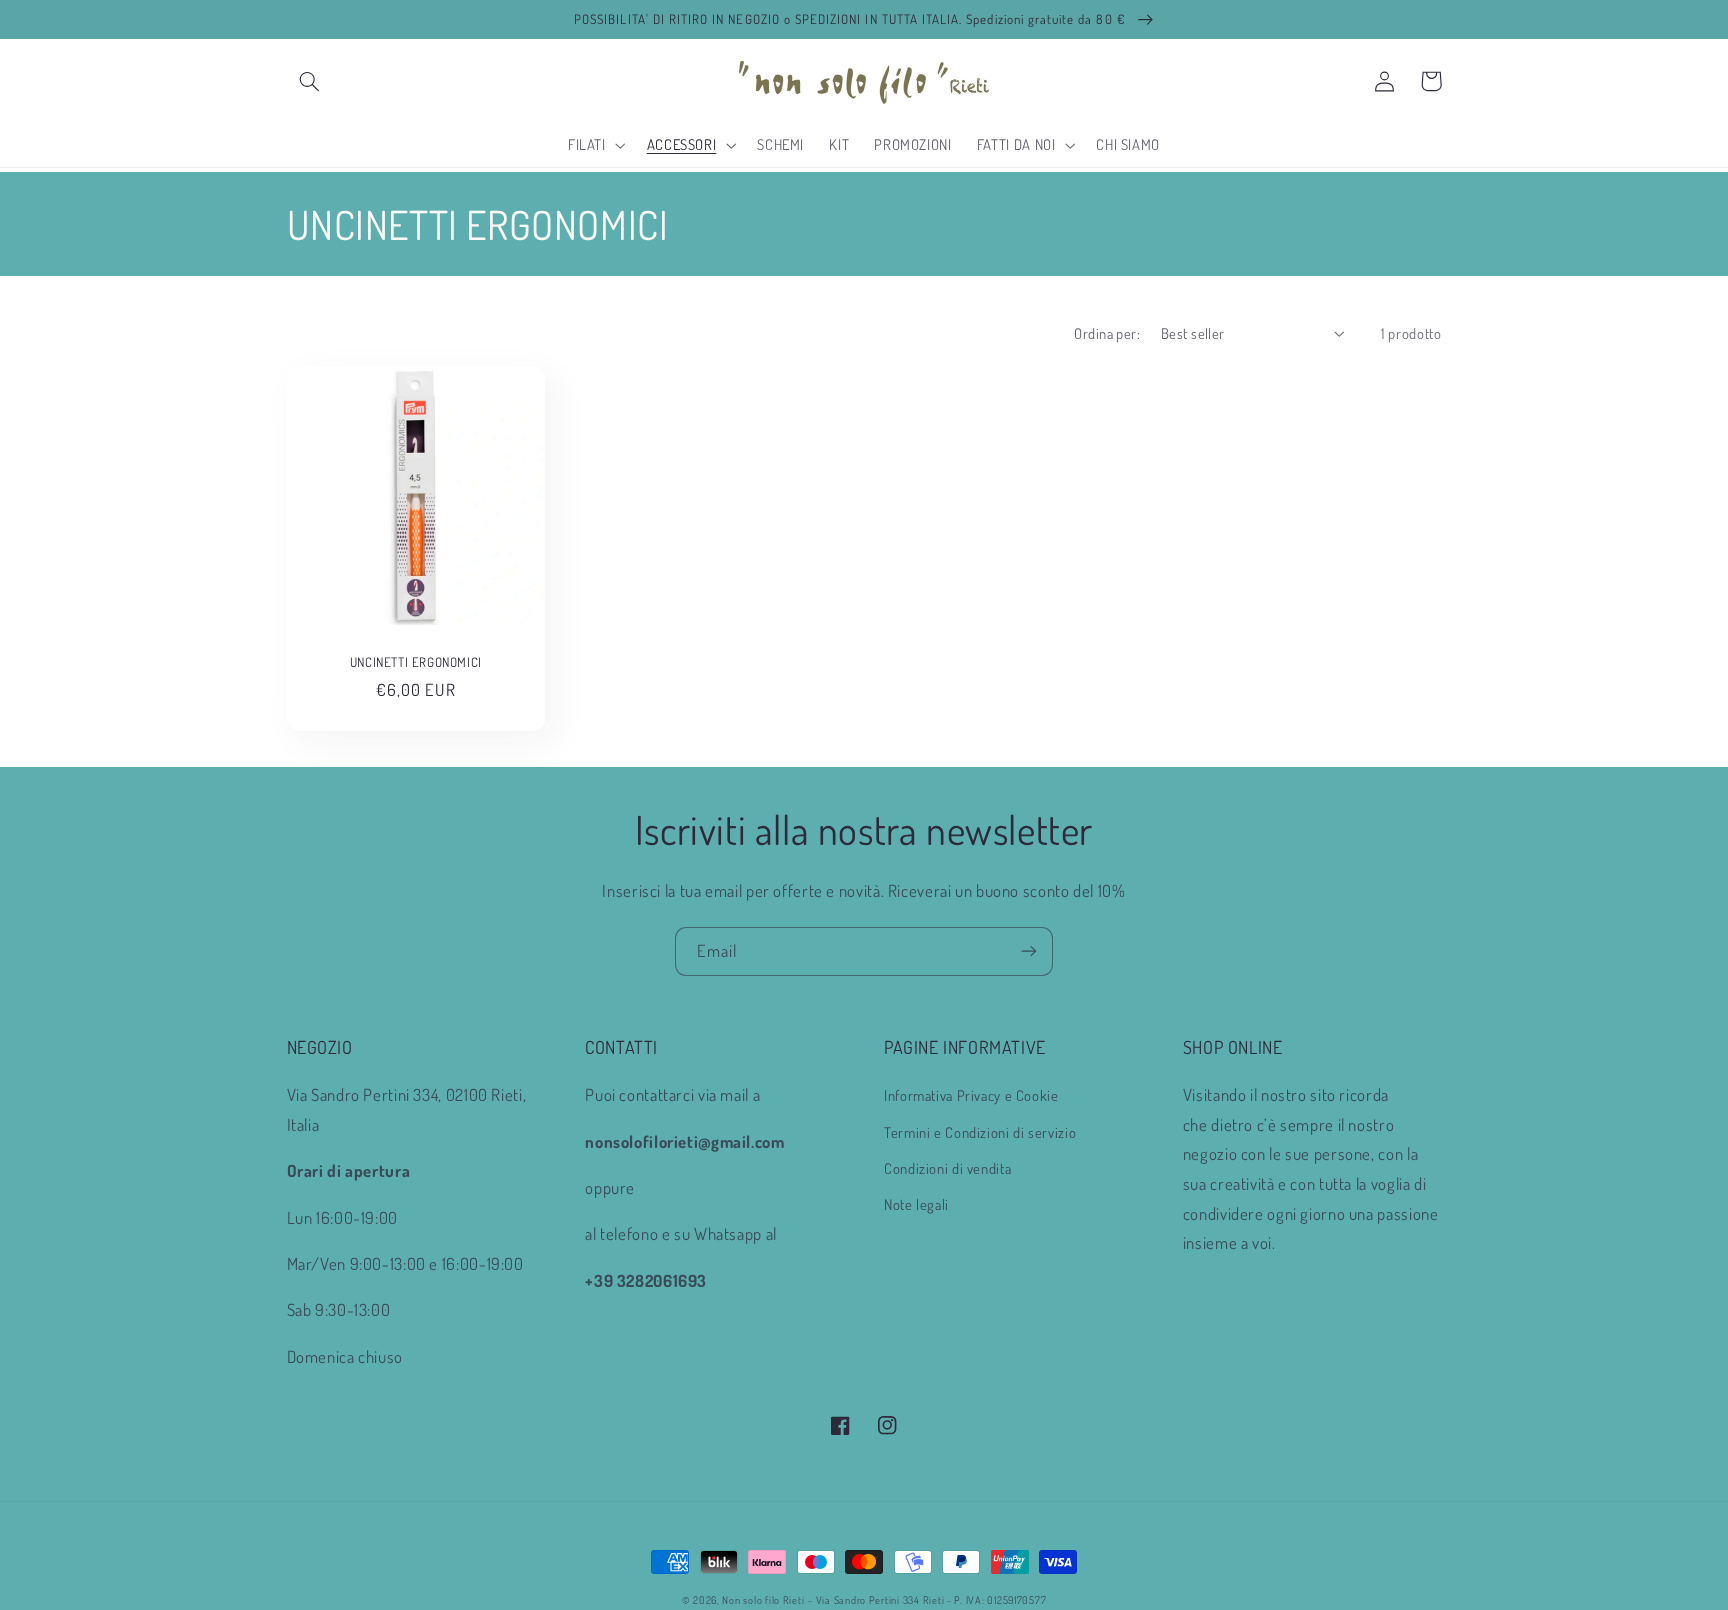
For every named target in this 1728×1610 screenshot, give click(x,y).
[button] (310, 81)
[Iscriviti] (1029, 951)
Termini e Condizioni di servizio (980, 1132)
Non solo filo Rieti (763, 1599)
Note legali (916, 1204)
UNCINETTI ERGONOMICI (416, 662)
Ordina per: (1107, 333)
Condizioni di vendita (947, 1168)
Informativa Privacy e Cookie (971, 1095)
